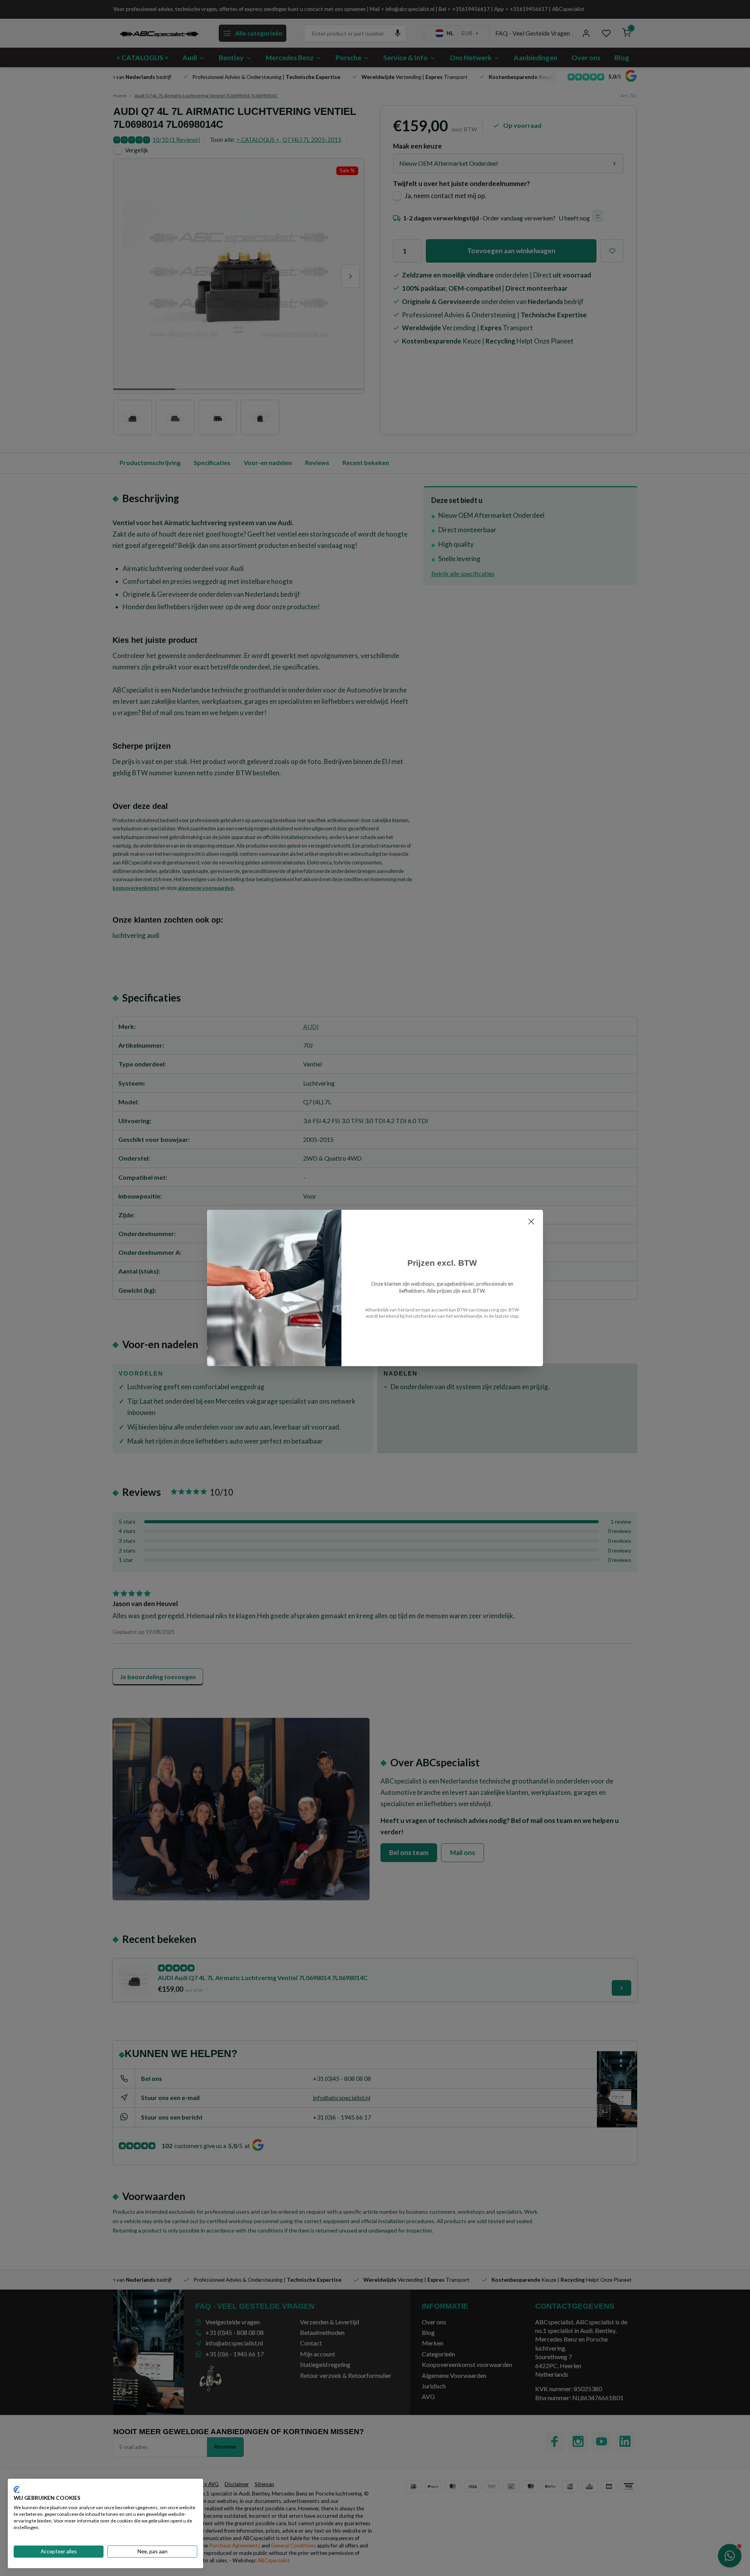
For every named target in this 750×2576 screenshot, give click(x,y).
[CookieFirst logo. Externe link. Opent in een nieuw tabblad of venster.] (17, 2490)
